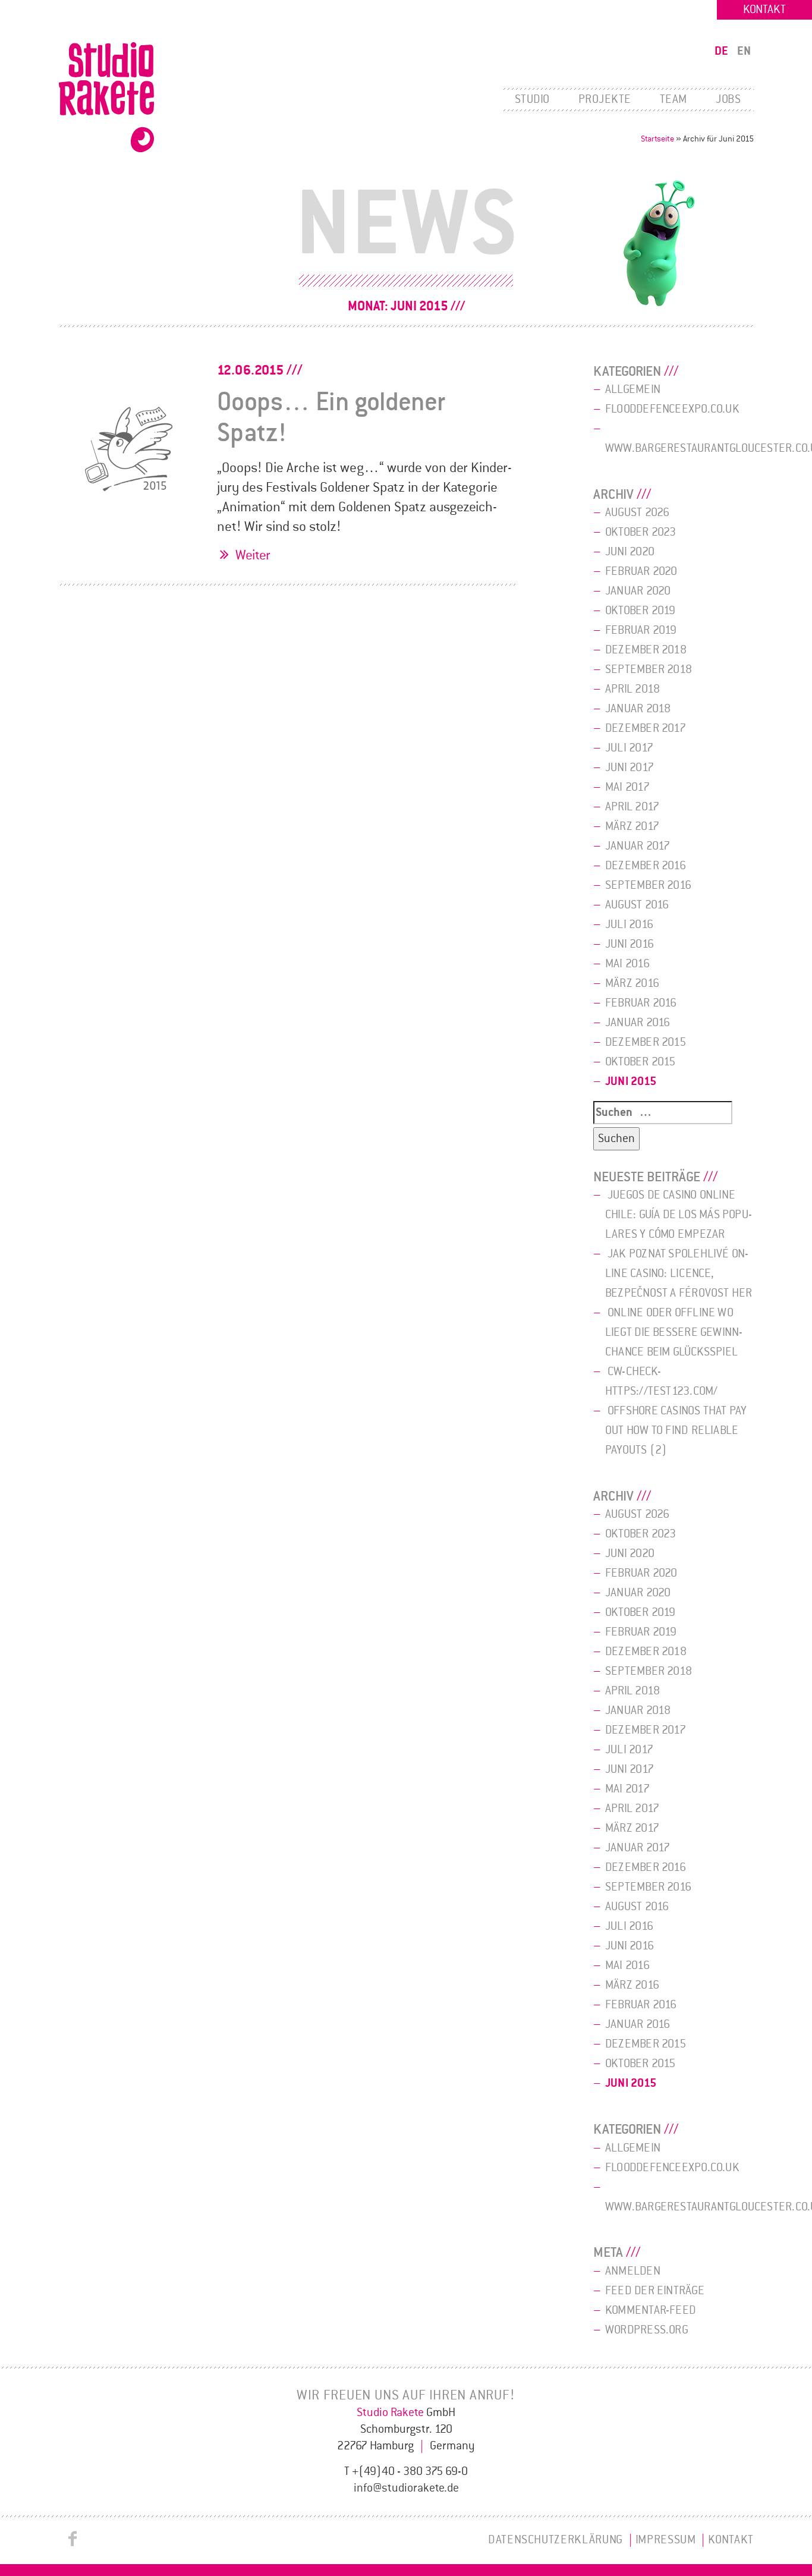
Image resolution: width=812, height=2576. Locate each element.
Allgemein (633, 389)
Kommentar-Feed (651, 2310)
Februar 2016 (641, 1003)
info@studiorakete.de (406, 2488)
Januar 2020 (638, 591)
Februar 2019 (641, 630)
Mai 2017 (627, 787)
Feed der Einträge (655, 2291)
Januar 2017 (638, 846)
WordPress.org (647, 2330)
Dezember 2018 (646, 650)
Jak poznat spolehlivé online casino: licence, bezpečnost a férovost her (679, 1273)
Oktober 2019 (641, 611)
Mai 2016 (627, 964)
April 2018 (632, 689)
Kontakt (764, 10)
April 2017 (632, 807)
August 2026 (637, 512)
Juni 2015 (631, 1081)
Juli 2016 (629, 924)
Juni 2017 (630, 768)
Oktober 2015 (641, 1062)
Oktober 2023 (641, 532)
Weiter (253, 555)
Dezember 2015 (646, 1042)
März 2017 (632, 826)
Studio (532, 99)
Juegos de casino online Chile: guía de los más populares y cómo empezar (679, 1215)
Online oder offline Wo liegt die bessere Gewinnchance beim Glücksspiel (674, 1332)
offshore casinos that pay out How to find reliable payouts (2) (676, 1430)
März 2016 (632, 983)
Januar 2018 (638, 709)
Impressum (666, 2540)
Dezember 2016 (646, 866)
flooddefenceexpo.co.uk (672, 409)
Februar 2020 (641, 571)
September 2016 (648, 885)
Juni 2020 (630, 552)
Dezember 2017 (646, 728)
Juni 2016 (630, 944)
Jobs (728, 99)
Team (673, 99)
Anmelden (633, 2271)
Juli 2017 (629, 748)
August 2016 (637, 905)
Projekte (605, 99)
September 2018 (649, 669)
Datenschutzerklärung (556, 2540)
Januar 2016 (638, 1023)
